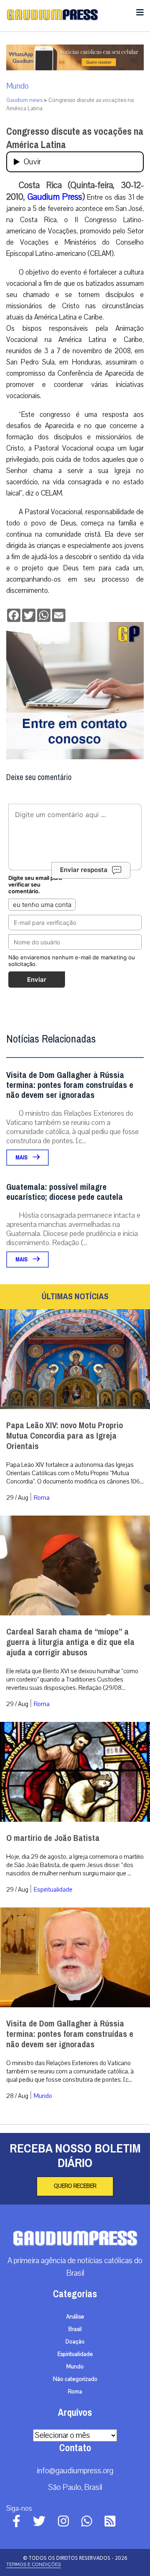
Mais (22, 1158)
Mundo (17, 86)
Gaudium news (24, 100)
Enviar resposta (84, 870)
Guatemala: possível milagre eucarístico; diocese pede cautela (65, 1192)
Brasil (75, 2329)
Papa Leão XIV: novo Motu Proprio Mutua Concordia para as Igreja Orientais (65, 1436)
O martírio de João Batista (53, 1838)
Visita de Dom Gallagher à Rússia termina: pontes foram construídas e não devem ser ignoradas (70, 1085)
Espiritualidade (53, 1890)
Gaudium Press (55, 197)
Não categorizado (75, 2379)
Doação (75, 2342)
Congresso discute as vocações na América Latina (75, 138)
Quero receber (75, 2186)
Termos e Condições (34, 2564)
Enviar (37, 980)
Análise (75, 2317)
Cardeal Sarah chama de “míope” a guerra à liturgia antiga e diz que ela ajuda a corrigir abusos (70, 1642)
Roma (42, 1498)
